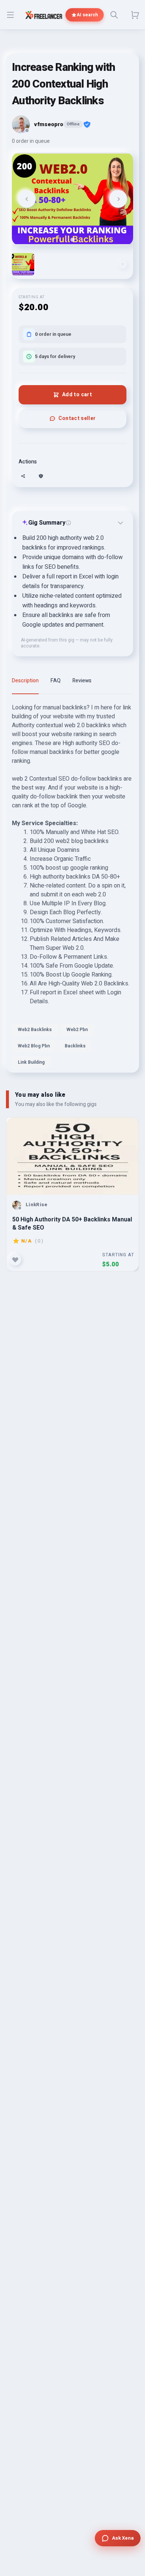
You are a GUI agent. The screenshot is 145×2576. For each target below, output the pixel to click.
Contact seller (77, 418)
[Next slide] (118, 199)
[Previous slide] (27, 199)
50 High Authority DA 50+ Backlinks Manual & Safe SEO (72, 1223)
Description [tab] (25, 681)
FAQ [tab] (56, 681)
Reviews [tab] (82, 681)
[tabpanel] (72, 888)
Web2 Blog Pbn (34, 1046)
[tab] (72, 239)
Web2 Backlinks (35, 1030)
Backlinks (75, 1046)
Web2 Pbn (77, 1030)
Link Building (31, 1062)
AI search (87, 15)
